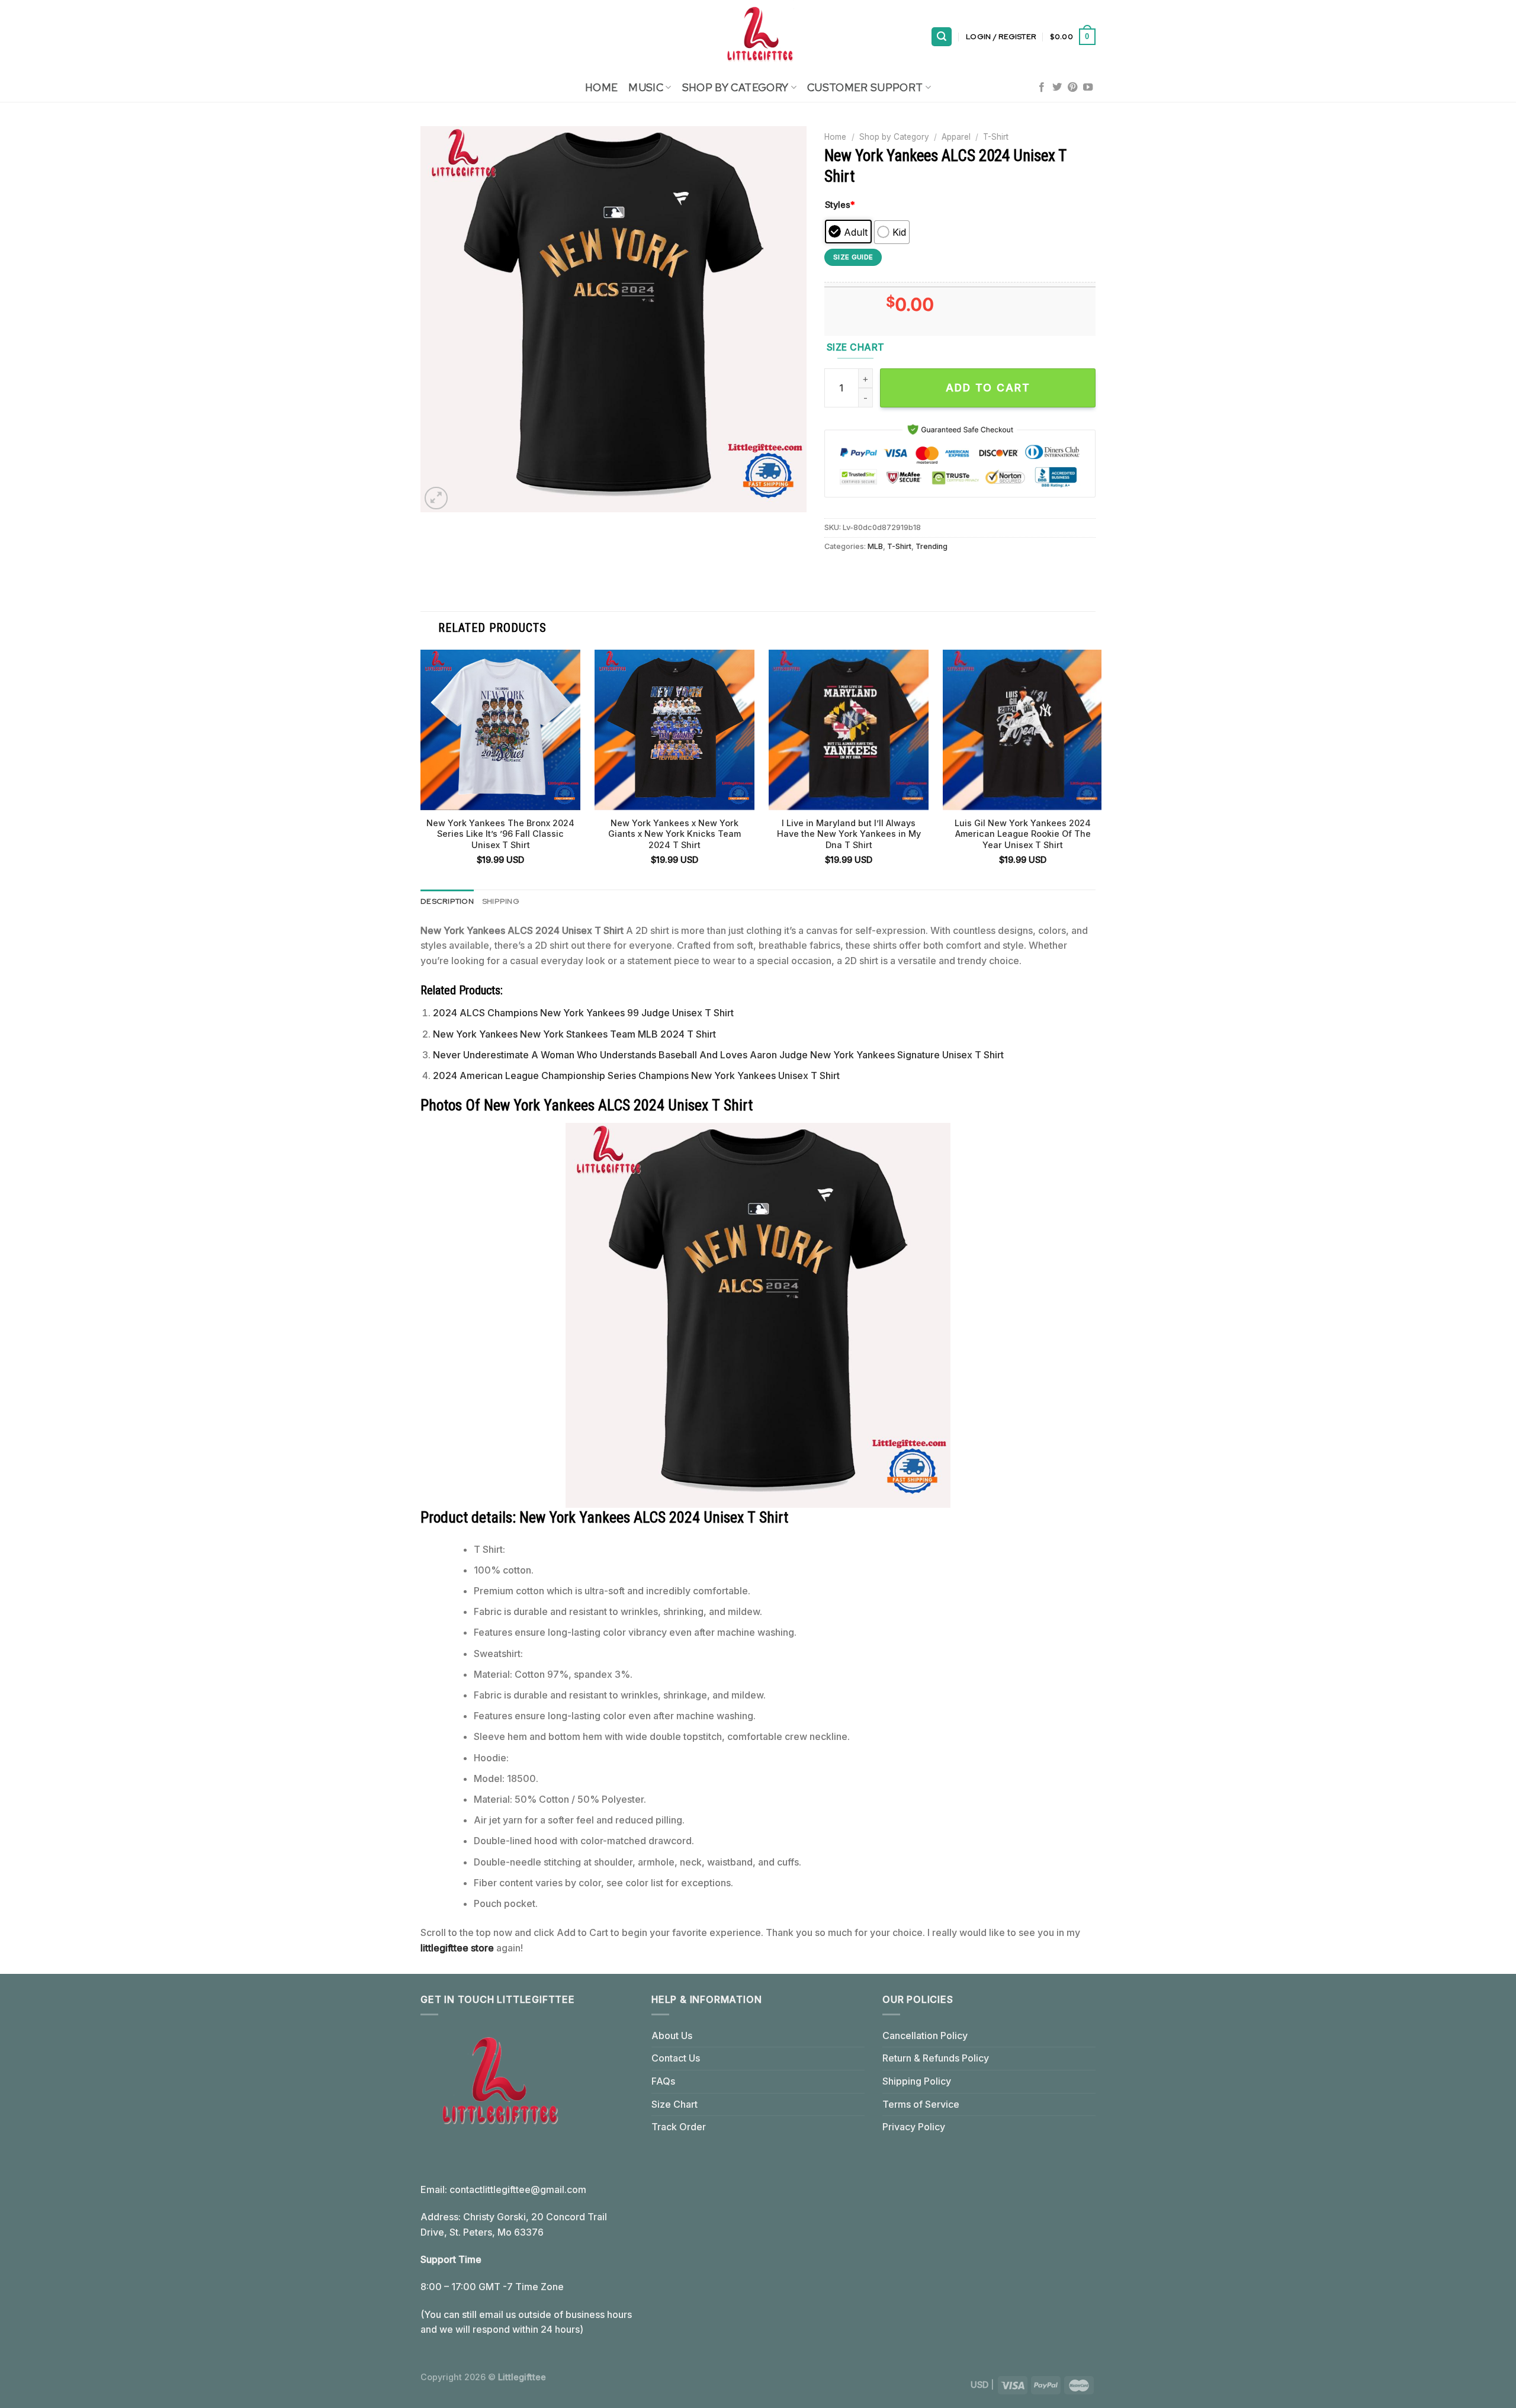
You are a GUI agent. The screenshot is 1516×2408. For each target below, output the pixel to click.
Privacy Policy (914, 2127)
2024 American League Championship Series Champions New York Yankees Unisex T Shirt (636, 1075)
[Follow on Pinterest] (1072, 88)
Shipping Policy (917, 2081)
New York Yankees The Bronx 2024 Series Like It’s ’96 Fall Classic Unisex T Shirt (500, 834)
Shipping (501, 901)
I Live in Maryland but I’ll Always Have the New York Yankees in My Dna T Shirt (849, 834)
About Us (672, 2035)
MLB (875, 546)
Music (646, 87)
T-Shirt (996, 137)
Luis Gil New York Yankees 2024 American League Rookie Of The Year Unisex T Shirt (1023, 834)
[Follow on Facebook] (1042, 88)
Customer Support (865, 87)
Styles (840, 205)
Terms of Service (921, 2104)
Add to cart (988, 388)
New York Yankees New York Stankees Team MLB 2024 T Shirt (574, 1034)
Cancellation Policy (925, 2035)
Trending (932, 546)
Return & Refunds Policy (936, 2058)
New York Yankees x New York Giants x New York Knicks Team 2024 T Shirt (675, 834)
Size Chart (675, 2104)
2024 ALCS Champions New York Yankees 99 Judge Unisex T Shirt (583, 1013)
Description (447, 901)
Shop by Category (894, 137)
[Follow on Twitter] (1057, 88)
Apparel (956, 137)
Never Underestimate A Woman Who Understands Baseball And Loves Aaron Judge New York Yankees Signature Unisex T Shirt (718, 1055)
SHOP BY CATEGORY (735, 87)
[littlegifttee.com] (758, 37)
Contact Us (676, 2058)
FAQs (663, 2081)
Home (601, 87)
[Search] (942, 37)
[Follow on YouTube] (1088, 88)
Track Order (679, 2127)
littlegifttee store (457, 1948)
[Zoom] (436, 498)
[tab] (447, 901)
